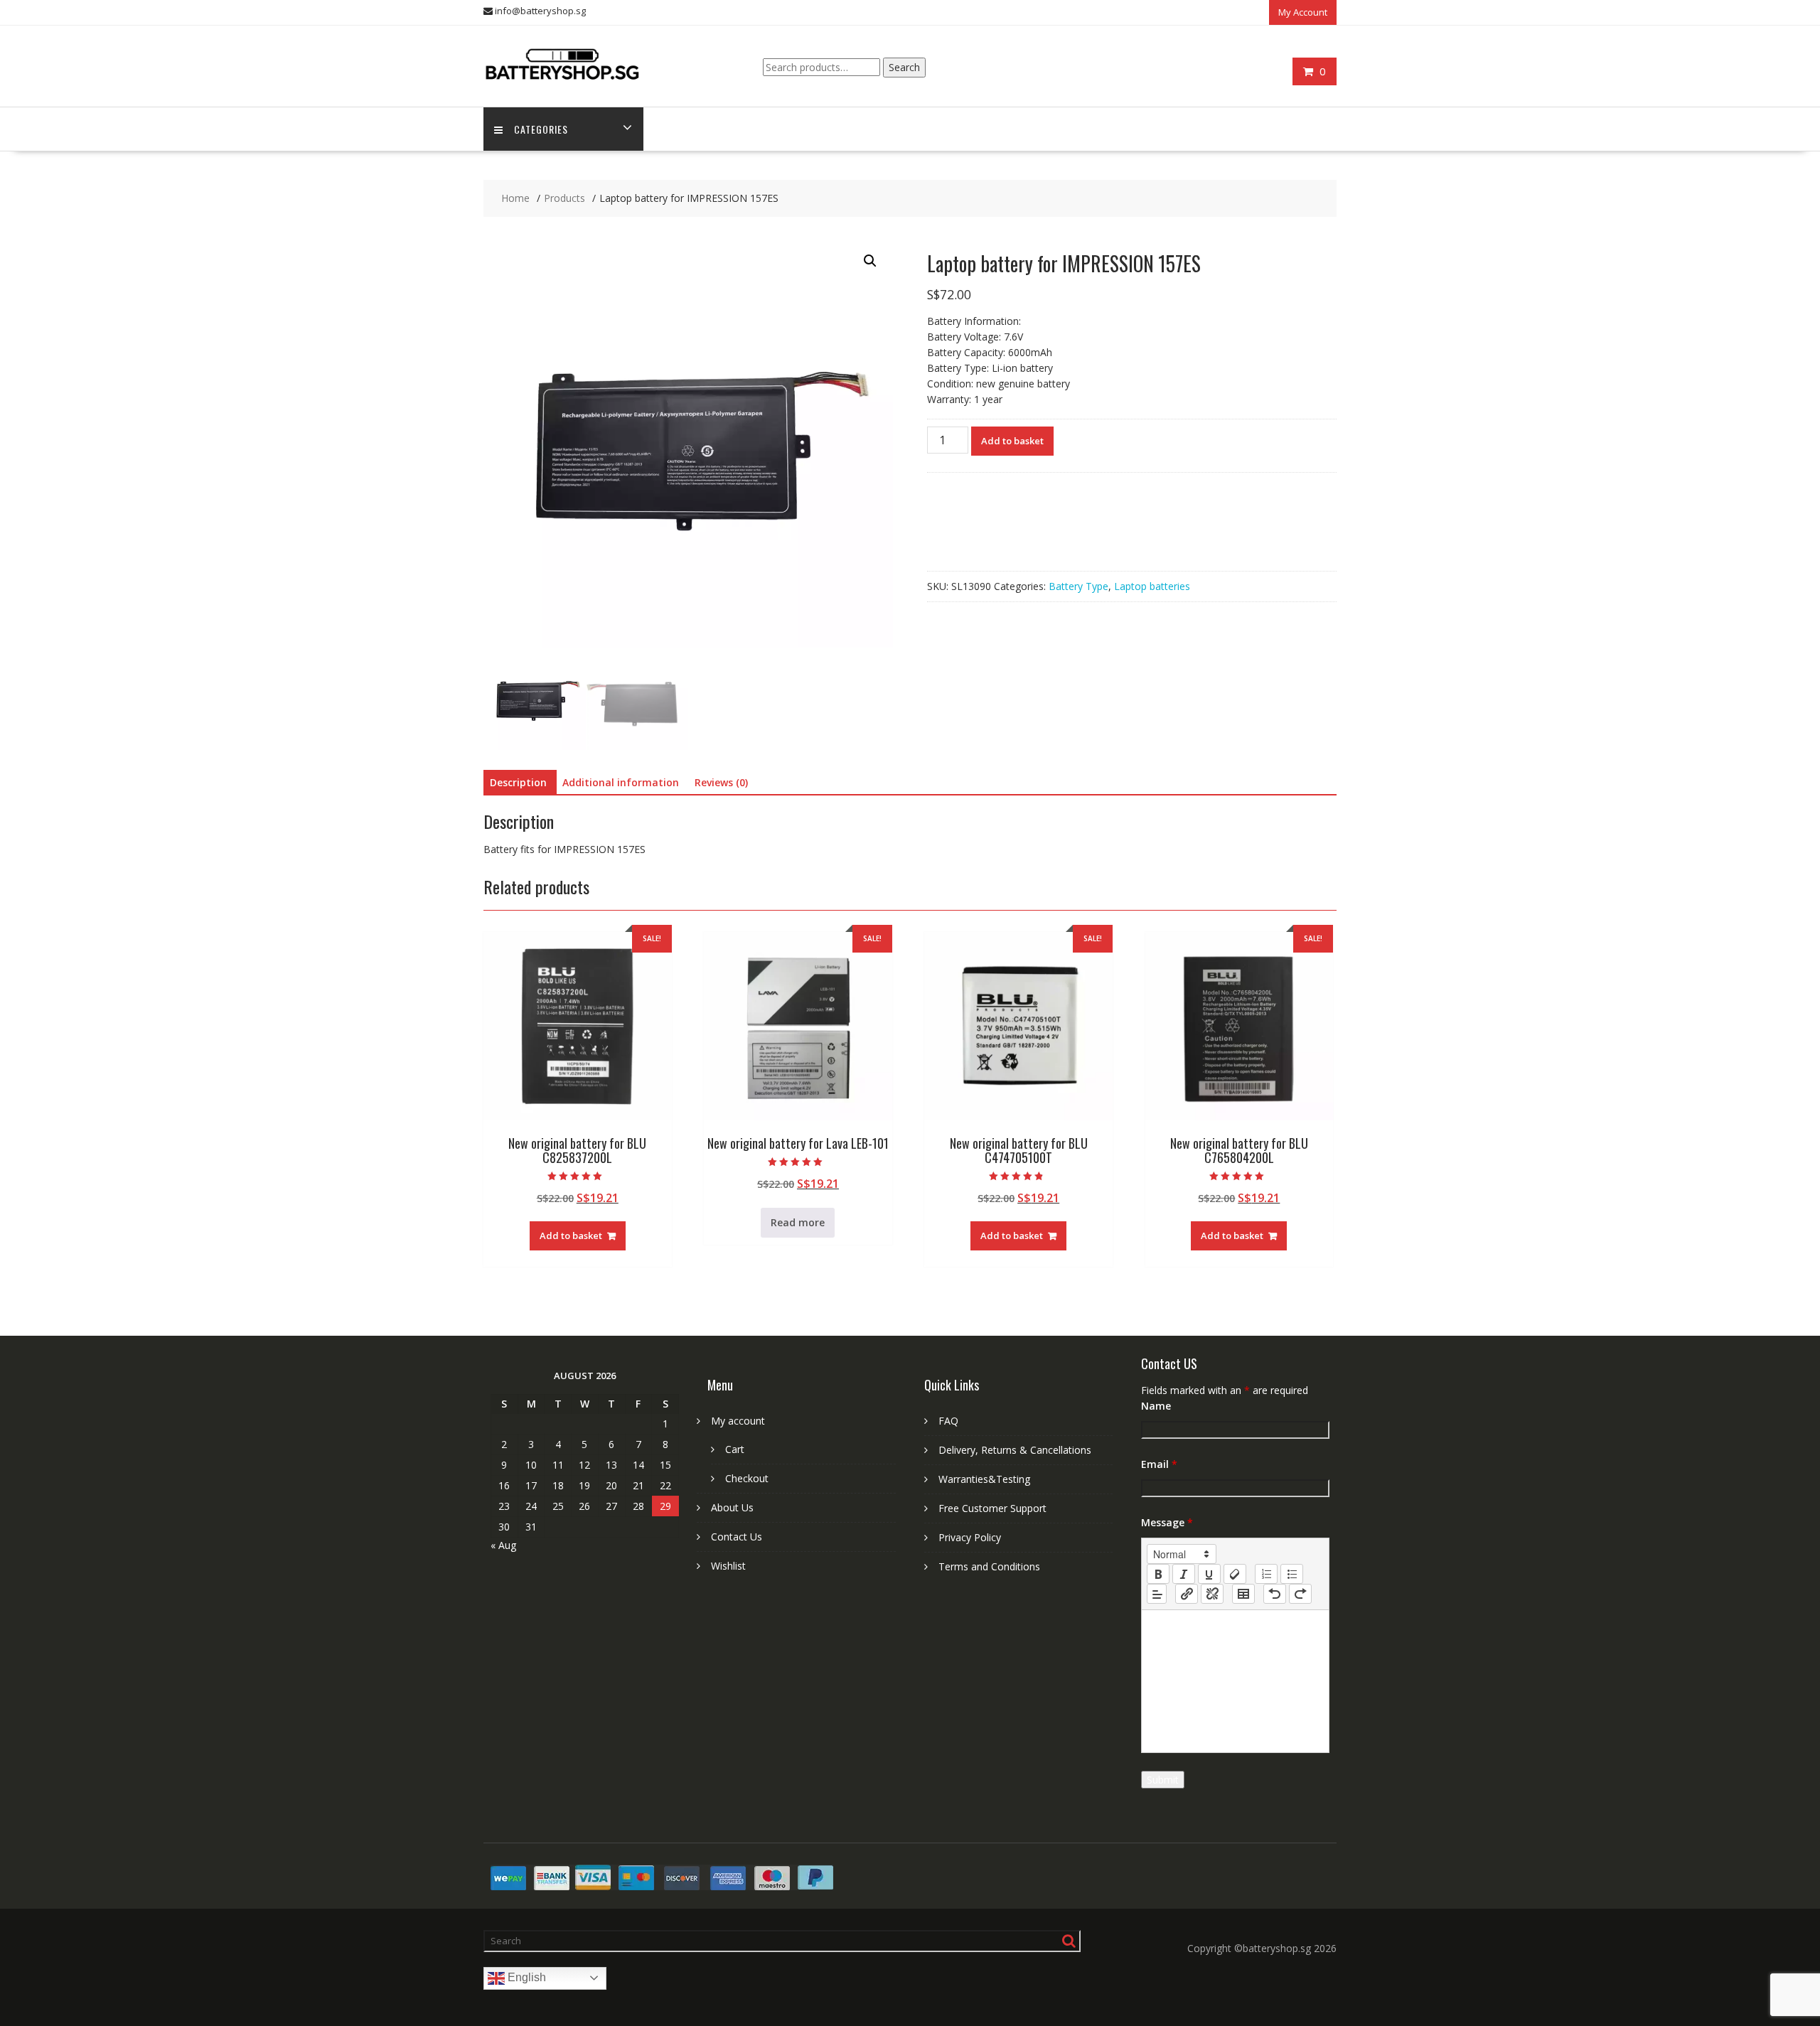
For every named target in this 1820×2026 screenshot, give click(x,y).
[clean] (1235, 1574)
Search (904, 67)
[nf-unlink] (1212, 1594)
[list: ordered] (1266, 1574)
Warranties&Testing (984, 1479)
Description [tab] (518, 782)
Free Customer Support (992, 1508)
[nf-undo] (1275, 1594)
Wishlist (728, 1566)
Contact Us (737, 1537)
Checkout (747, 1478)
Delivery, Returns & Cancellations (1015, 1450)
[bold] (1158, 1574)
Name (1156, 1406)
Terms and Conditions (989, 1566)
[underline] (1209, 1574)
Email (1159, 1464)
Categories (541, 129)
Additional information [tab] (621, 782)
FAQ (948, 1421)
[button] (870, 261)
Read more (798, 1222)
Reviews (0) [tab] (721, 782)
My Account (1303, 12)
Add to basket (1012, 441)
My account (738, 1421)
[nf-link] (1187, 1594)
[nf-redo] (1300, 1594)
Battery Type (1078, 586)
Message (1167, 1522)
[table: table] (1243, 1594)
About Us (732, 1507)
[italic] (1184, 1574)
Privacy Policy (970, 1537)
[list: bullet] (1292, 1574)
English (525, 1977)
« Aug (503, 1545)
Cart (735, 1449)
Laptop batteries (1152, 586)
